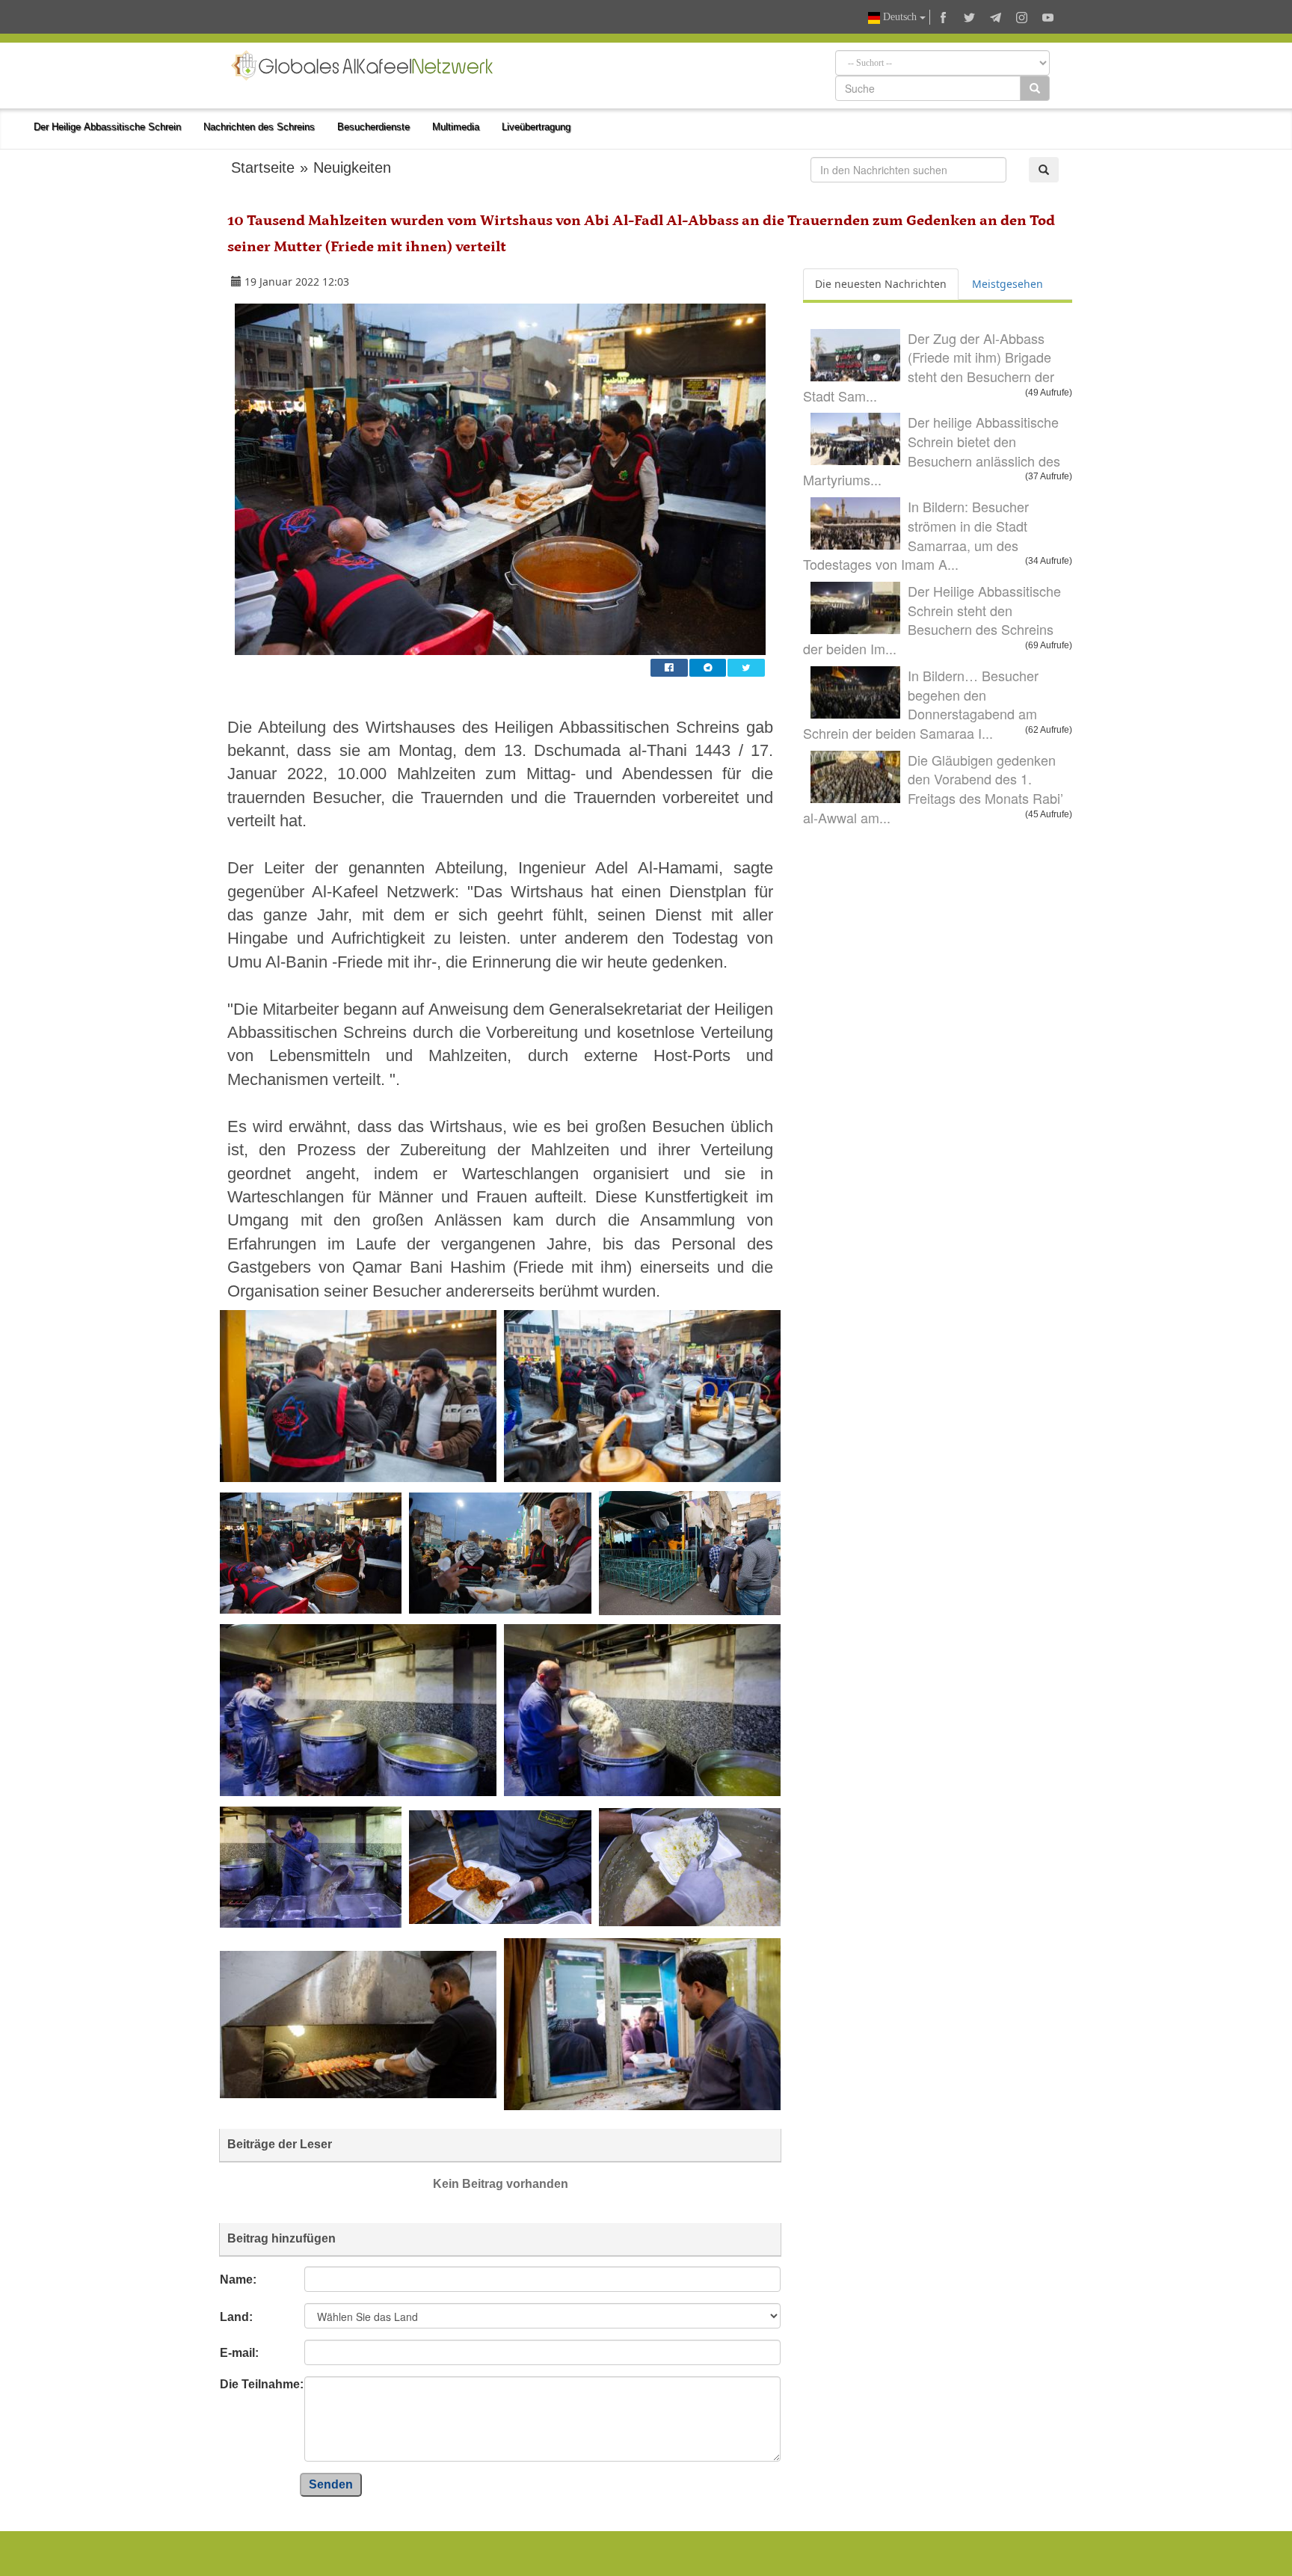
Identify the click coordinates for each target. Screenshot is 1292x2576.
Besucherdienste (373, 127)
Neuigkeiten (352, 167)
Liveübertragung (536, 127)
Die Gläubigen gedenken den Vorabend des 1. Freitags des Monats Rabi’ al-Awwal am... (933, 789)
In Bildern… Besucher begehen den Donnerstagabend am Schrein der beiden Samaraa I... (921, 704)
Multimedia (456, 127)
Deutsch (900, 17)
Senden (331, 2484)
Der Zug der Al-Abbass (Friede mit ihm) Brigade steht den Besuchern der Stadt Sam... (929, 367)
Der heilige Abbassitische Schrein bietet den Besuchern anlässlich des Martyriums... (932, 451)
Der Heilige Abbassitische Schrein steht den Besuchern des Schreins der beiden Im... (932, 620)
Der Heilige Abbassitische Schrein (107, 127)
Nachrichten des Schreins (259, 127)
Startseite (263, 167)
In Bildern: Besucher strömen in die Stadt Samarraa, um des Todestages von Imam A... (916, 535)
